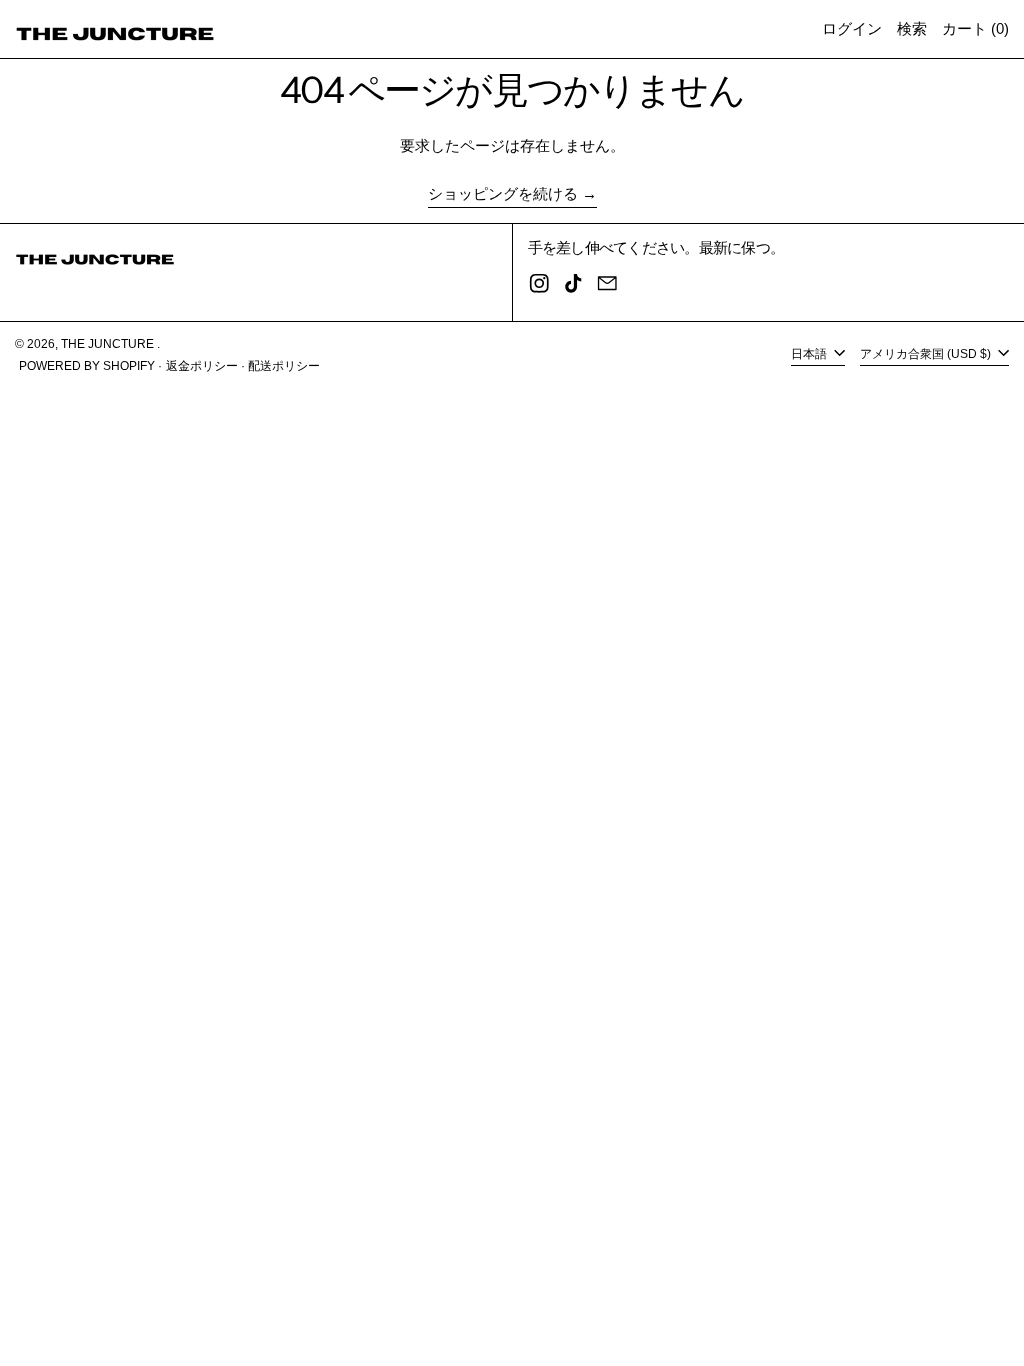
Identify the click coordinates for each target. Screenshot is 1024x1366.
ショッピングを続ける (503, 193)
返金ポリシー (202, 366)
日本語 (810, 354)
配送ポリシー (284, 366)
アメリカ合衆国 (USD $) (927, 354)
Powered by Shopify (87, 366)
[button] (912, 29)
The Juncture (109, 344)
